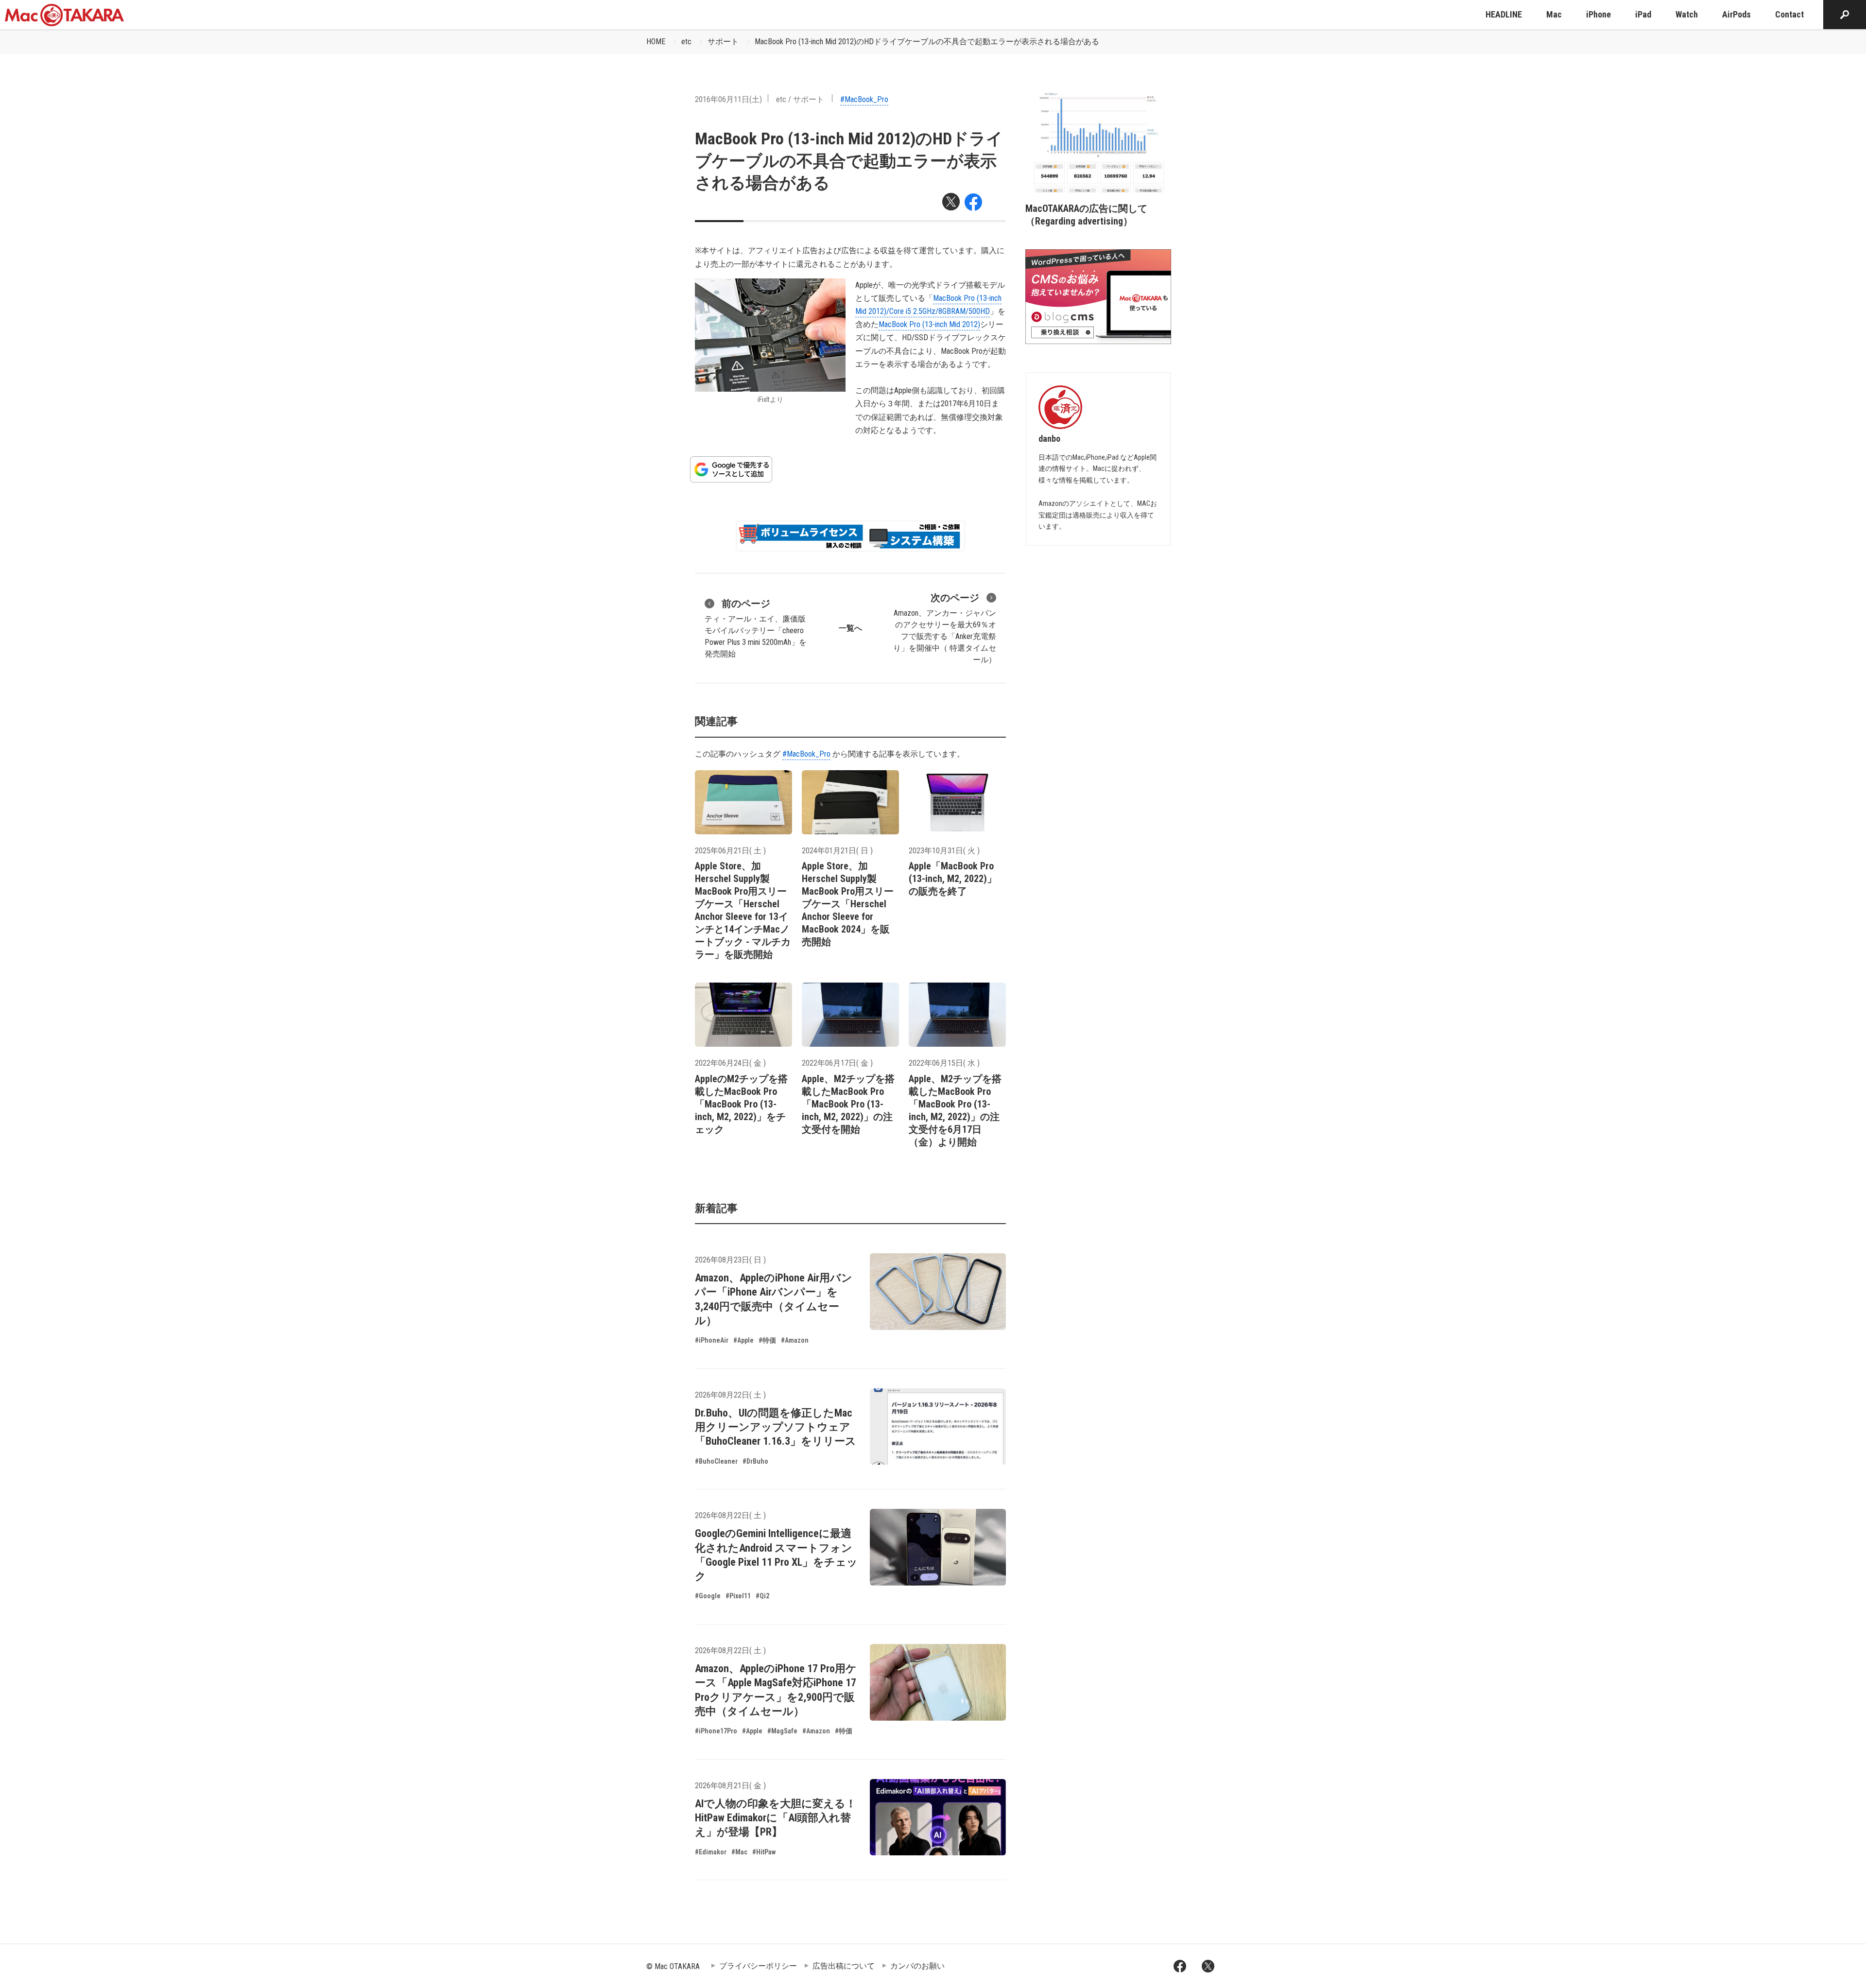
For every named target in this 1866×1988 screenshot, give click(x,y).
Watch (1687, 14)
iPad (1643, 14)
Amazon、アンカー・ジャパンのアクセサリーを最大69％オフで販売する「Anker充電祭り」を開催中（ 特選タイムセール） (945, 628)
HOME (656, 42)
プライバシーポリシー (758, 1966)
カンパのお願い (917, 1966)
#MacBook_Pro (864, 99)
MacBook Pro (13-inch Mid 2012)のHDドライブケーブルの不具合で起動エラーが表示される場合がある (927, 42)
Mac (1554, 14)
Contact (1789, 14)
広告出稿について (844, 1966)
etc (686, 42)
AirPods (1736, 14)
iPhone (1598, 14)
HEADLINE (1504, 14)
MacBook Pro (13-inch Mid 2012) (929, 324)
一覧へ (850, 628)
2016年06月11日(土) (728, 99)
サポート (723, 42)
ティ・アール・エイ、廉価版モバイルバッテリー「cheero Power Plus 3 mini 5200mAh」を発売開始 (756, 628)
